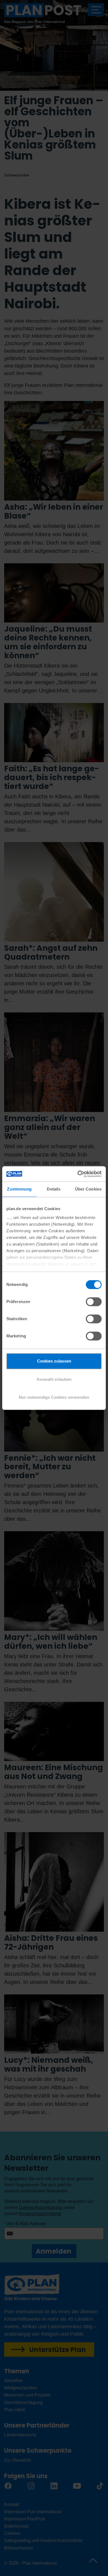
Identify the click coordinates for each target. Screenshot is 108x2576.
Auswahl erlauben (54, 1379)
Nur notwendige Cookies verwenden (54, 1397)
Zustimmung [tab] (19, 1189)
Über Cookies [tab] (88, 1189)
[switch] (94, 1302)
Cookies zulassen (54, 1361)
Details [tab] (54, 1189)
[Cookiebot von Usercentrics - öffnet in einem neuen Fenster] (78, 1174)
